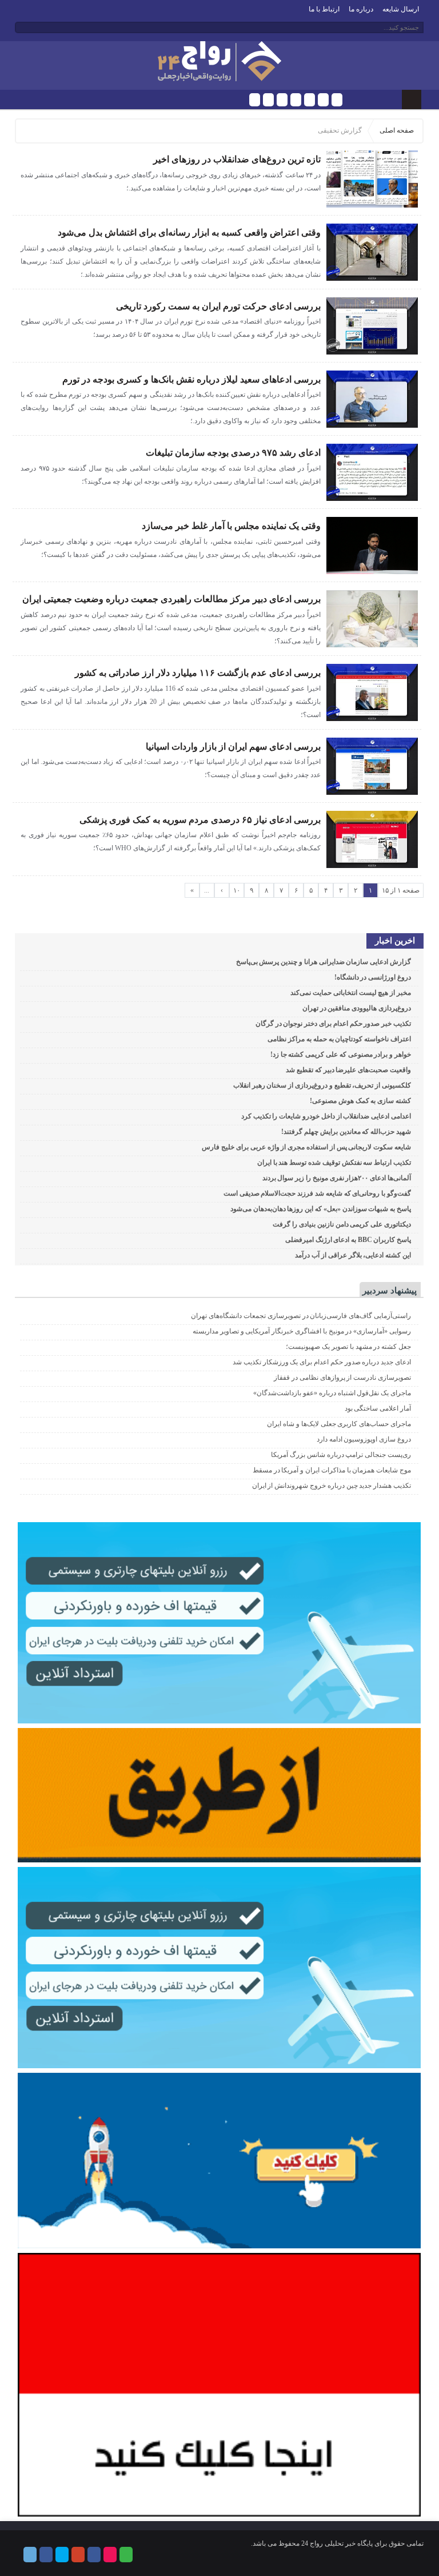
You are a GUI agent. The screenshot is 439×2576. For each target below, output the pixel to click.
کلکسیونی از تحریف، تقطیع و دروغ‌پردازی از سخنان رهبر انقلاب (322, 1085)
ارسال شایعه (401, 9)
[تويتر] (282, 100)
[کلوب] (337, 100)
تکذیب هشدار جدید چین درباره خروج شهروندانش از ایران (332, 1486)
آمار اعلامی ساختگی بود (378, 1408)
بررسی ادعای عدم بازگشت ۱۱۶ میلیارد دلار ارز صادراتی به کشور (198, 673)
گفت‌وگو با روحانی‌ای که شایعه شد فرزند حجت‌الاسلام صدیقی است (317, 1193)
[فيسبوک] (268, 100)
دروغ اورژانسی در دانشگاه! (373, 977)
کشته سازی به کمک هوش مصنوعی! (360, 1101)
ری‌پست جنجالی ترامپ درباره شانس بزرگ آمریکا (341, 1455)
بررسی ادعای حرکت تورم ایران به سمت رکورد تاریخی (218, 306)
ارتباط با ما (324, 9)
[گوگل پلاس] (296, 100)
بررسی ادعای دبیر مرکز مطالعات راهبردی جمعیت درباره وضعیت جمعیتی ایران (171, 599)
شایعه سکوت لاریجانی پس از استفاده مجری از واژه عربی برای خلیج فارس (306, 1147)
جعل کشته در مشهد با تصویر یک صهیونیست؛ (348, 1347)
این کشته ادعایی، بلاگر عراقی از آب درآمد (353, 1255)
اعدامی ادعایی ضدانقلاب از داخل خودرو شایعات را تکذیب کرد (326, 1116)
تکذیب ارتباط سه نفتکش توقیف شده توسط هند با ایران (334, 1162)
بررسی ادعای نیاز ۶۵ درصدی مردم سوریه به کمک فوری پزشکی (200, 820)
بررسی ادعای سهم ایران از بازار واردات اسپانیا (233, 746)
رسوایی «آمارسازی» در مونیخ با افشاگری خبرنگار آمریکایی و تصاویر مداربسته (302, 1331)
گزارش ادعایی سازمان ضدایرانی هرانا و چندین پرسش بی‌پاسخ (324, 962)
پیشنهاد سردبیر (390, 1291)
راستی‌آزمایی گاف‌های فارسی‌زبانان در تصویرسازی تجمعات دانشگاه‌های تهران (301, 1316)
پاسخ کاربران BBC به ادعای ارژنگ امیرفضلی (348, 1240)
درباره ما (361, 9)
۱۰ (237, 890)
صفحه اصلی (397, 130)
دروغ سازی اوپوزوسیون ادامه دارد (364, 1439)
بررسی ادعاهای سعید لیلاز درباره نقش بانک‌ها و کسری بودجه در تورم (191, 379)
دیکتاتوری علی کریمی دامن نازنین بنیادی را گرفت (342, 1224)
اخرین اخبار (395, 941)
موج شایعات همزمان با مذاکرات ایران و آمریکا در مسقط (332, 1470)
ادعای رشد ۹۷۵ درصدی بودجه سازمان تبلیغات (233, 453)
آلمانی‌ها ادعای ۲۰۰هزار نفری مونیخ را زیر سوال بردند (337, 1178)
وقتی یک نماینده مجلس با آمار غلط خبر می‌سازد (231, 526)
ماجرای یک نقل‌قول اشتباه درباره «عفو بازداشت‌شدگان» (332, 1393)
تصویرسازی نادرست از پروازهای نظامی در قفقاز (342, 1377)
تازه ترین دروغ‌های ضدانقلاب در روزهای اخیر (237, 159)
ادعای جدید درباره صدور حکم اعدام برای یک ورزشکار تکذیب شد (322, 1362)
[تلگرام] (255, 100)
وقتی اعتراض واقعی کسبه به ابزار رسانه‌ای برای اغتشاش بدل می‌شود (189, 232)
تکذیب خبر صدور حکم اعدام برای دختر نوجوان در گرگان (333, 1024)
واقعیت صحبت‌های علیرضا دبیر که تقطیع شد (348, 1070)
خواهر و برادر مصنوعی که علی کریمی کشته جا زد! (341, 1054)
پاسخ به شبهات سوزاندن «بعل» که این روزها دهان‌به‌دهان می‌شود (321, 1209)
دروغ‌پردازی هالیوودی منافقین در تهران (357, 1008)
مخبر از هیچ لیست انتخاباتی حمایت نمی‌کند (351, 993)
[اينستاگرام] (310, 100)
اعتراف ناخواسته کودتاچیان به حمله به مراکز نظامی (339, 1039)
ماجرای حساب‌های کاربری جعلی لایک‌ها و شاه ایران (339, 1424)
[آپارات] (323, 100)
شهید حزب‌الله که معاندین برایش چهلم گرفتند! (346, 1132)
